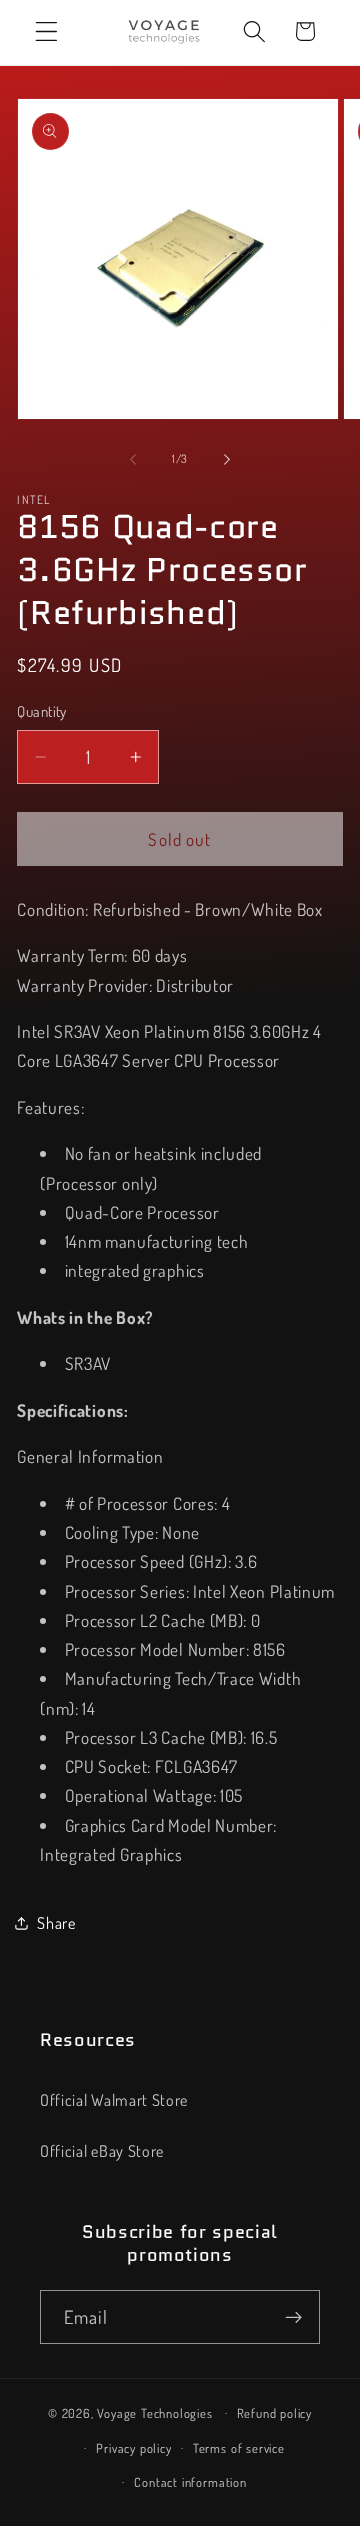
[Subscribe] (293, 2317)
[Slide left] (133, 459)
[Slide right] (227, 459)
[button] (46, 31)
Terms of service (239, 2448)
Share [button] (56, 1922)
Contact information (190, 2482)
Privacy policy (133, 2448)
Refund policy (274, 2413)
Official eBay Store (102, 2150)
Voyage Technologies (154, 2412)
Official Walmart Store (114, 2099)
